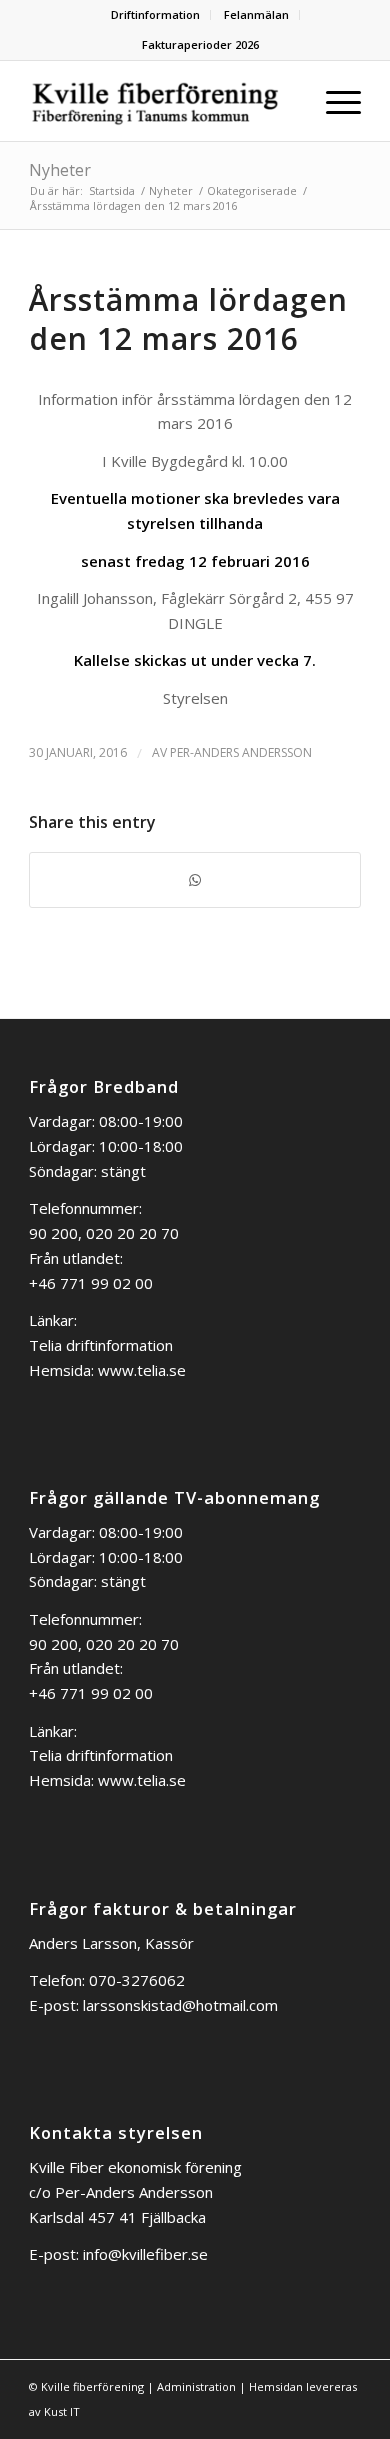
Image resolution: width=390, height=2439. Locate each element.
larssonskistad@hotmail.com (180, 2005)
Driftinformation (155, 14)
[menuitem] (156, 15)
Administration (196, 2386)
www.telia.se (142, 1370)
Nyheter (60, 170)
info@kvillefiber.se (145, 2254)
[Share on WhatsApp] (195, 880)
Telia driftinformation (101, 1345)
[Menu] (333, 101)
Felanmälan (256, 14)
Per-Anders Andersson (241, 752)
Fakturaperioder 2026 (200, 44)
